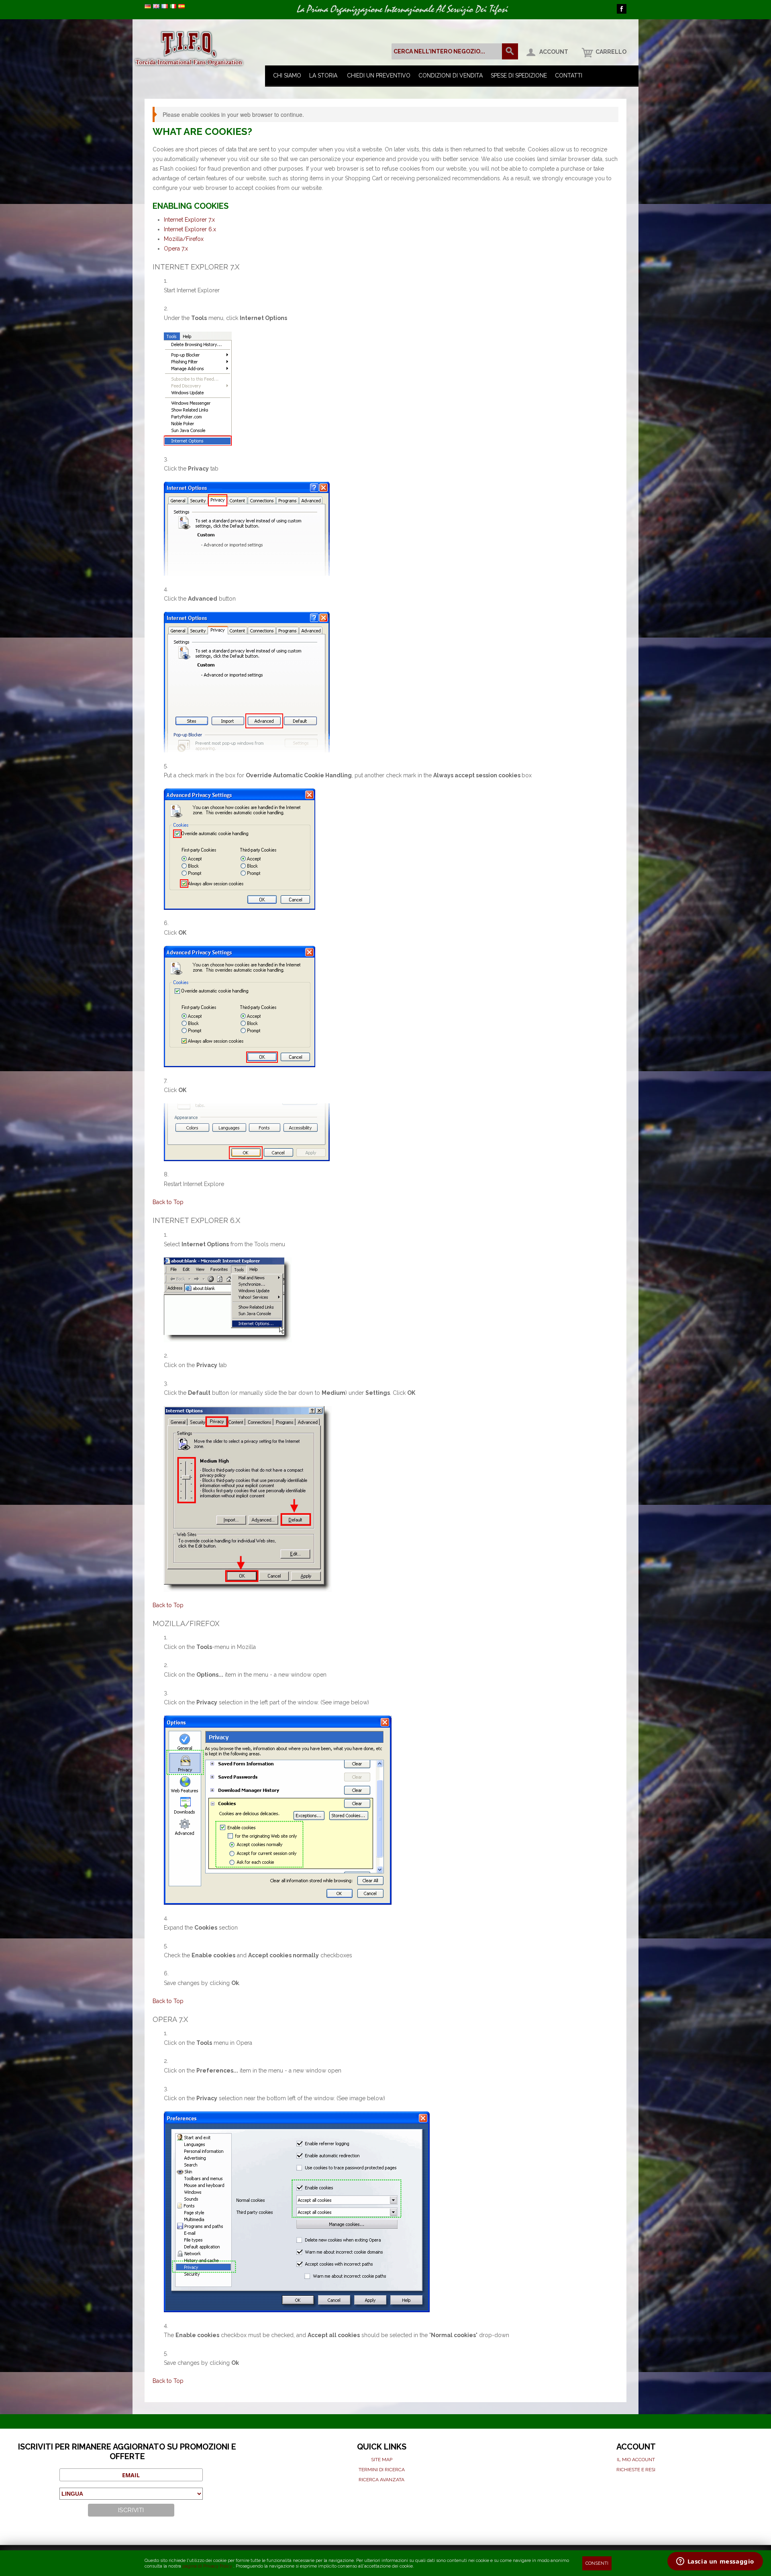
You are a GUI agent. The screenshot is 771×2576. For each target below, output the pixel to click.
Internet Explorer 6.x (190, 229)
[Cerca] (510, 51)
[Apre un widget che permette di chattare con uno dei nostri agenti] (715, 2562)
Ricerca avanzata (381, 2480)
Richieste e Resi (636, 2470)
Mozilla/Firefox (184, 239)
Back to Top (168, 1202)
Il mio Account (636, 2460)
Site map (382, 2460)
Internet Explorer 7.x (189, 220)
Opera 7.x (176, 249)
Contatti (569, 75)
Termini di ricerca (382, 2470)
